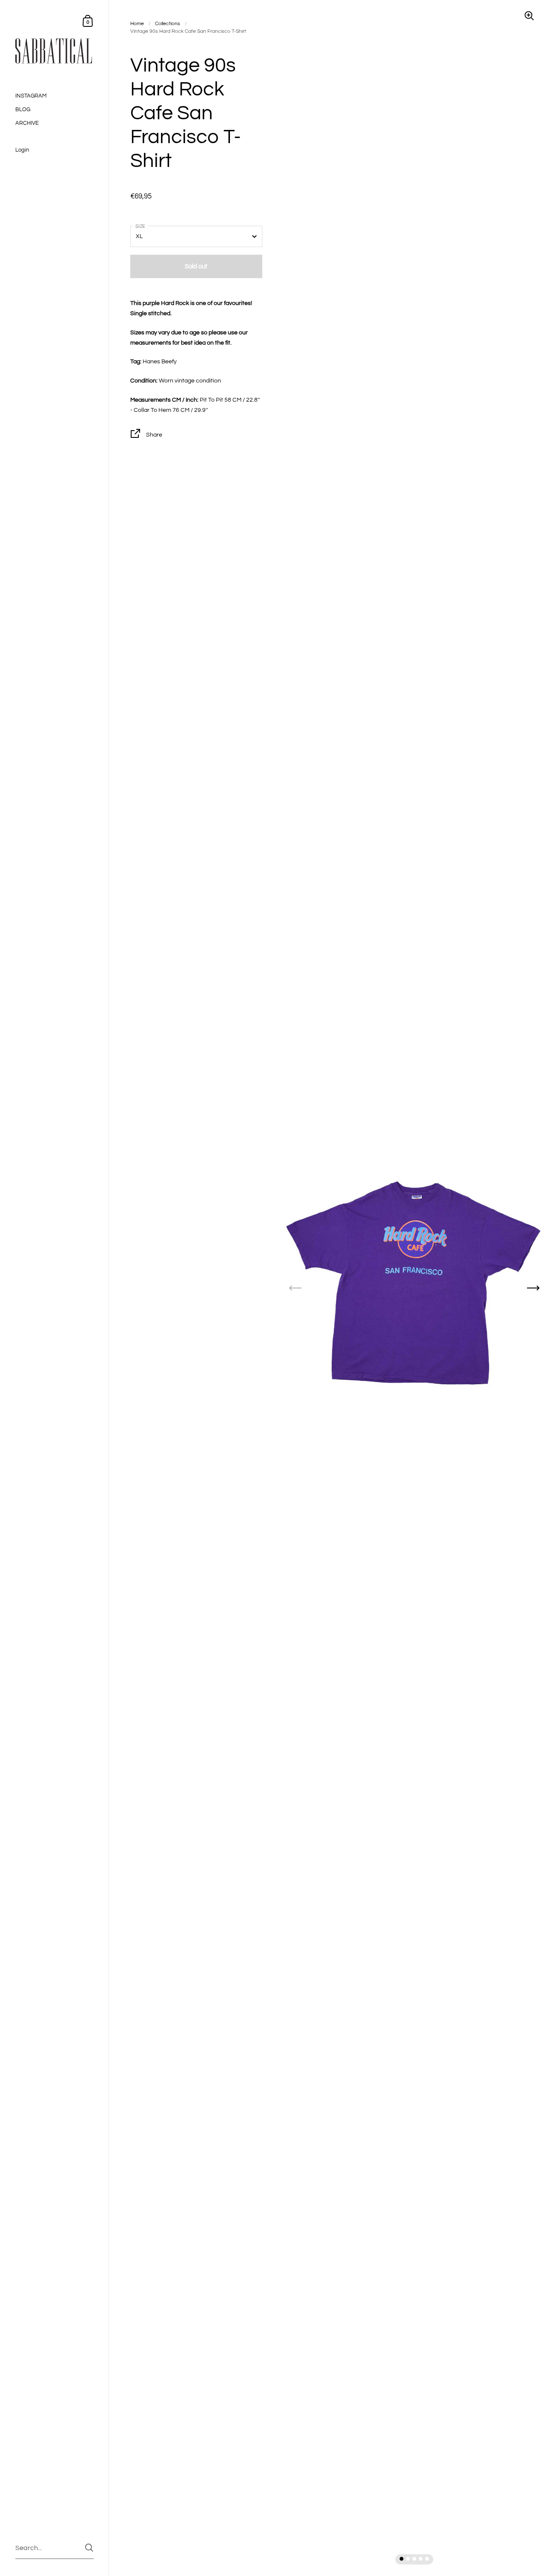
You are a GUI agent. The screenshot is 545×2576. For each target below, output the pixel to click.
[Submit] (89, 2548)
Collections (168, 24)
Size (140, 226)
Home (137, 24)
